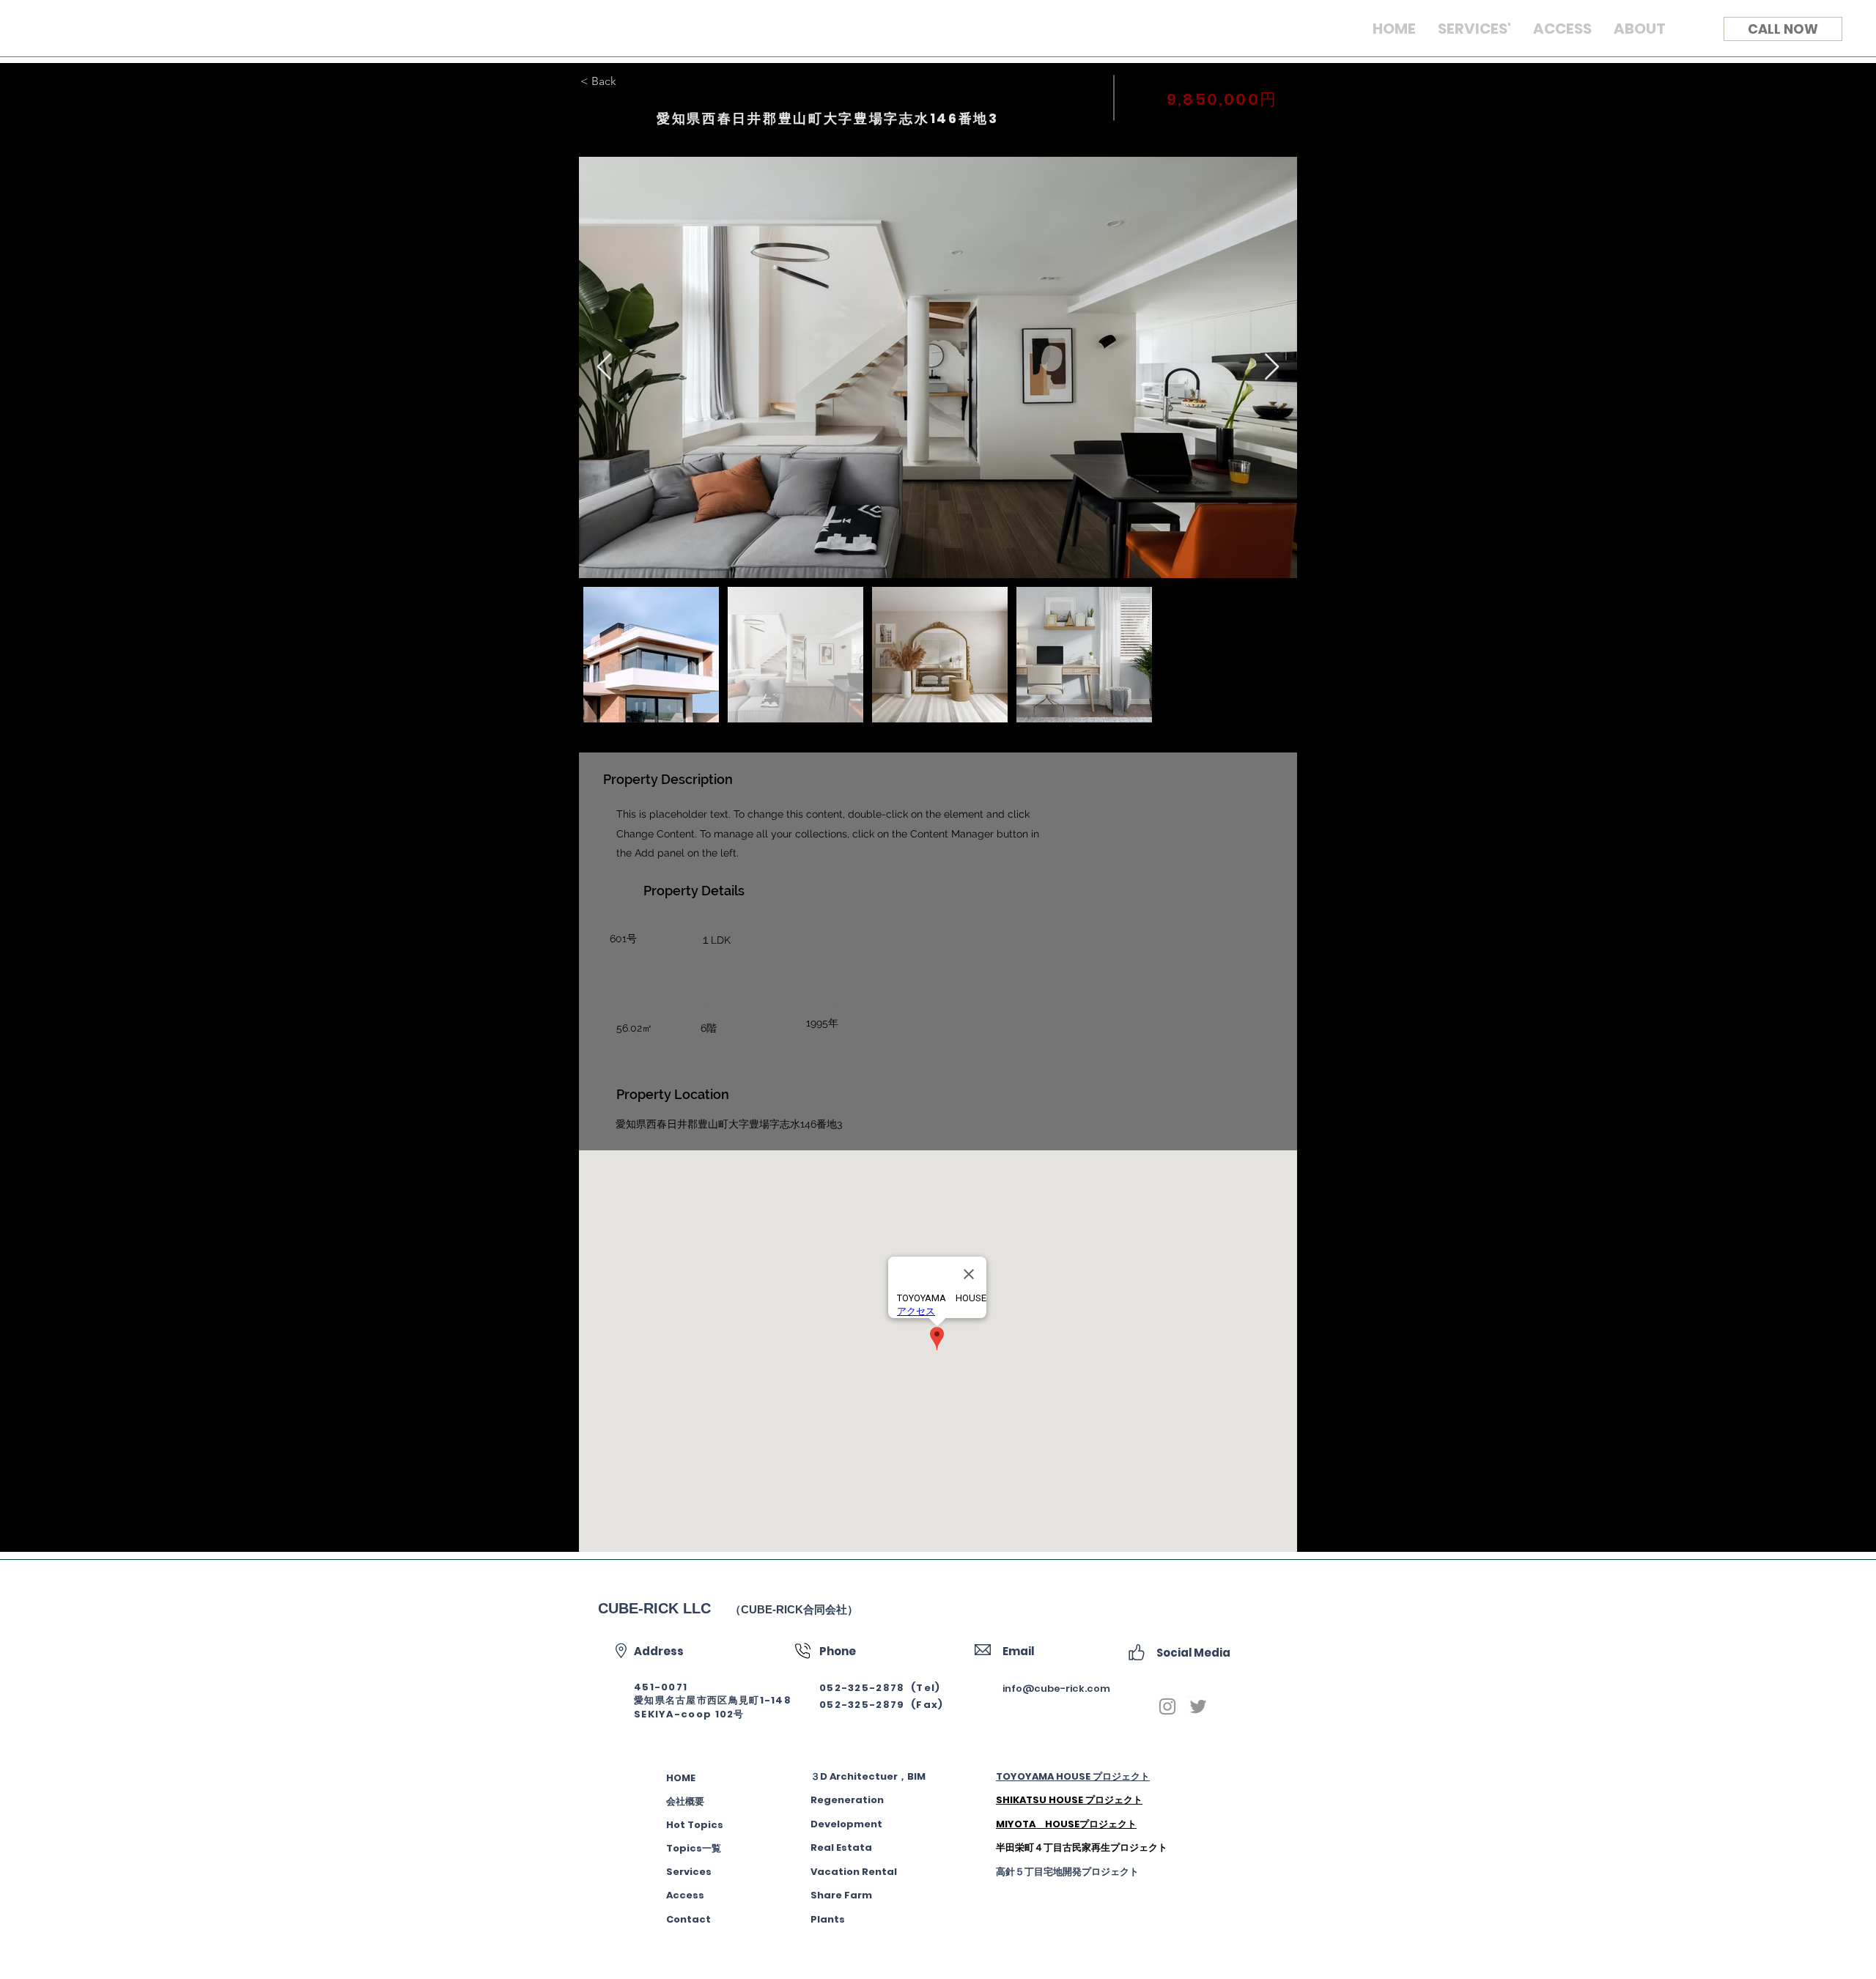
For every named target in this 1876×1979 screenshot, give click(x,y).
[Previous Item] (604, 367)
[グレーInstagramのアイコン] (1167, 1706)
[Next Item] (1272, 367)
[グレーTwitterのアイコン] (1198, 1706)
